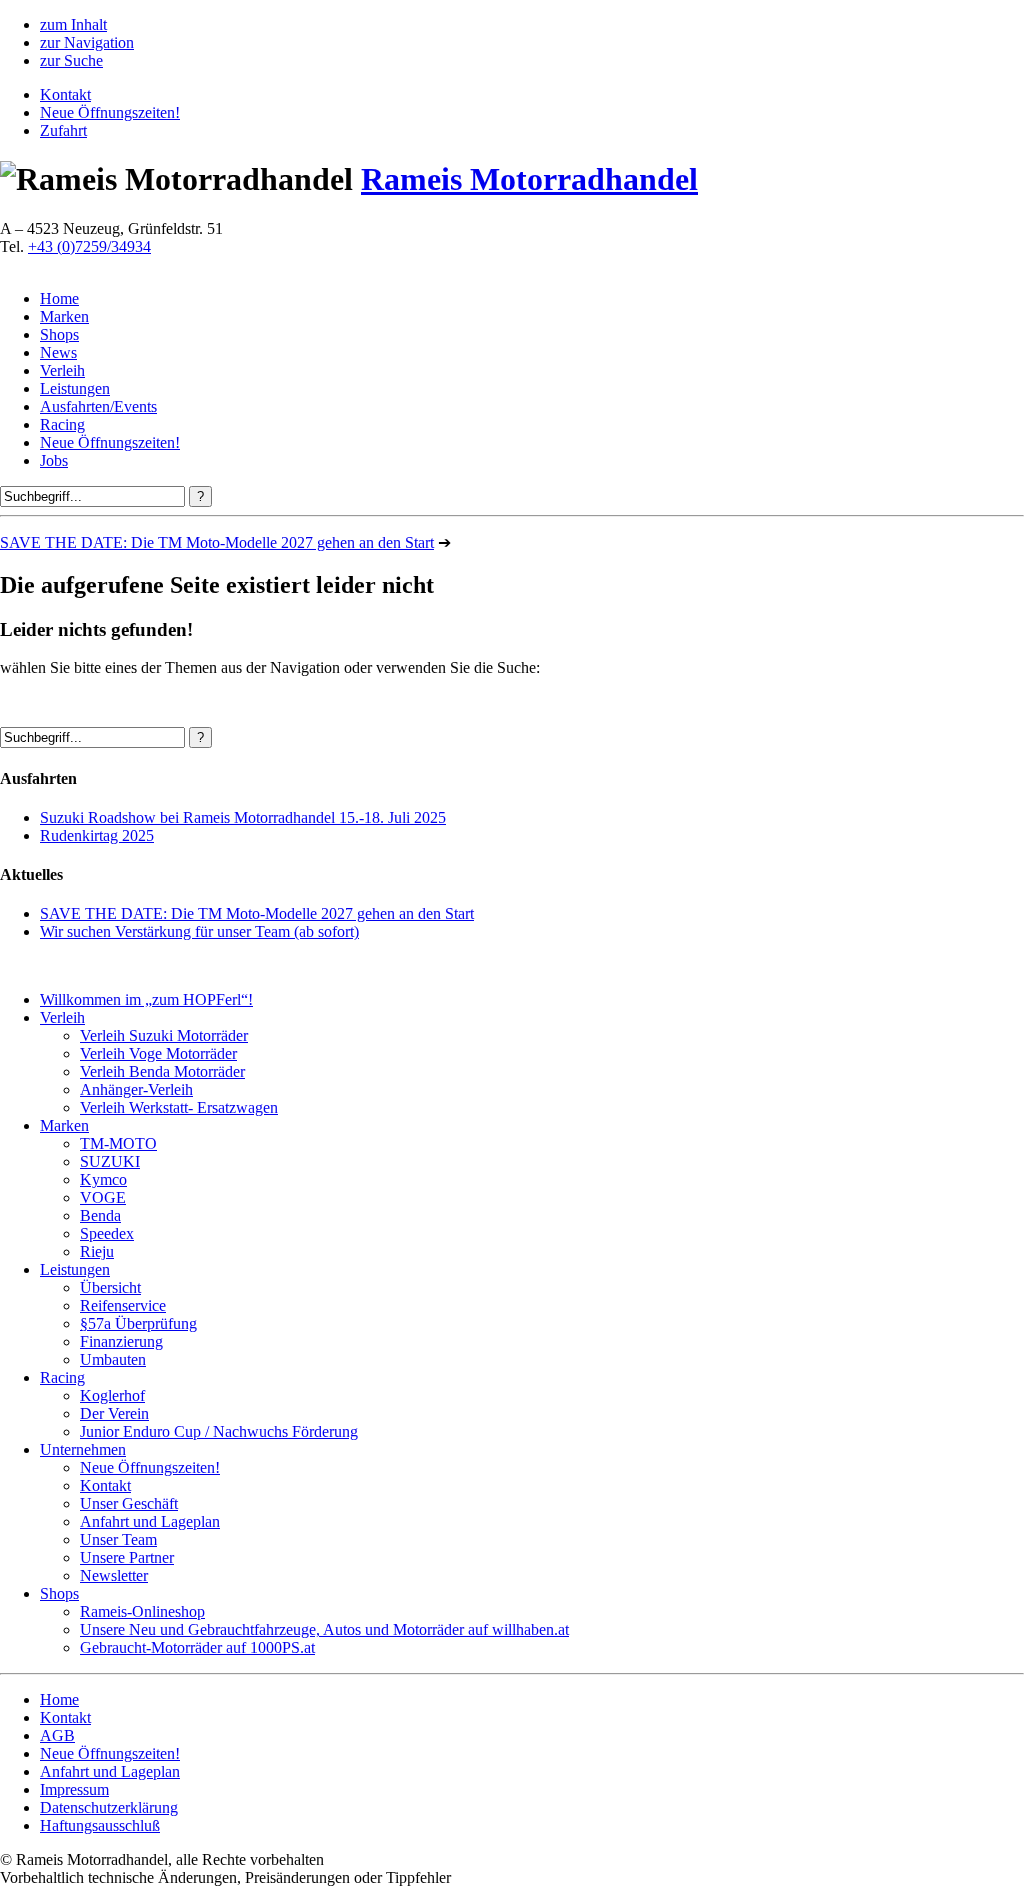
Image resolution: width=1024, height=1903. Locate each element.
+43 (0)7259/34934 (89, 246)
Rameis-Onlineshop (142, 1611)
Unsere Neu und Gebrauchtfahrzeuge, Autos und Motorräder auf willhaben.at (324, 1629)
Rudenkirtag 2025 (97, 835)
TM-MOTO (118, 1143)
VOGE (103, 1197)
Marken (64, 316)
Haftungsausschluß (100, 1825)
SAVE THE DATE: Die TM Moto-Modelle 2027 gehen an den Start (217, 542)
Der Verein (114, 1413)
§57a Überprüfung (138, 1323)
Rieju (97, 1251)
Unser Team (118, 1539)
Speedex (107, 1233)
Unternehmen (83, 1449)
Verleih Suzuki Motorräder (164, 1035)
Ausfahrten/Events (98, 406)
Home (59, 298)
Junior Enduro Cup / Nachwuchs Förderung (219, 1431)
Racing (62, 424)
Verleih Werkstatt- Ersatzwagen (179, 1107)
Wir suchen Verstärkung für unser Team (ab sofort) (199, 931)
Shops (59, 334)
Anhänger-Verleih (136, 1089)
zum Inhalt (73, 24)
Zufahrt (63, 130)
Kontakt (65, 94)
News (58, 352)
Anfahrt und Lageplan (150, 1521)
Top (976, 1855)
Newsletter (114, 1575)
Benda (100, 1215)
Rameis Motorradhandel (529, 179)
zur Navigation (87, 42)
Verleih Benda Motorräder (162, 1071)
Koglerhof (112, 1395)
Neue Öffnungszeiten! (110, 112)
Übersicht (110, 1287)
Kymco (103, 1179)
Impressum (74, 1789)
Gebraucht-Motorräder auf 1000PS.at (197, 1647)
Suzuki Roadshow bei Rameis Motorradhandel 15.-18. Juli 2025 (243, 817)
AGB (57, 1735)
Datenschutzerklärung (109, 1807)
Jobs (54, 460)
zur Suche (71, 60)
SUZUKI (110, 1161)
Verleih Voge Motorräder (158, 1053)
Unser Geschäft (129, 1503)
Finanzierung (121, 1341)
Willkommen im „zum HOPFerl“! (146, 999)
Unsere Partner (127, 1557)
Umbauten (113, 1359)
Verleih (62, 370)
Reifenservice (123, 1305)
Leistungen (75, 388)
